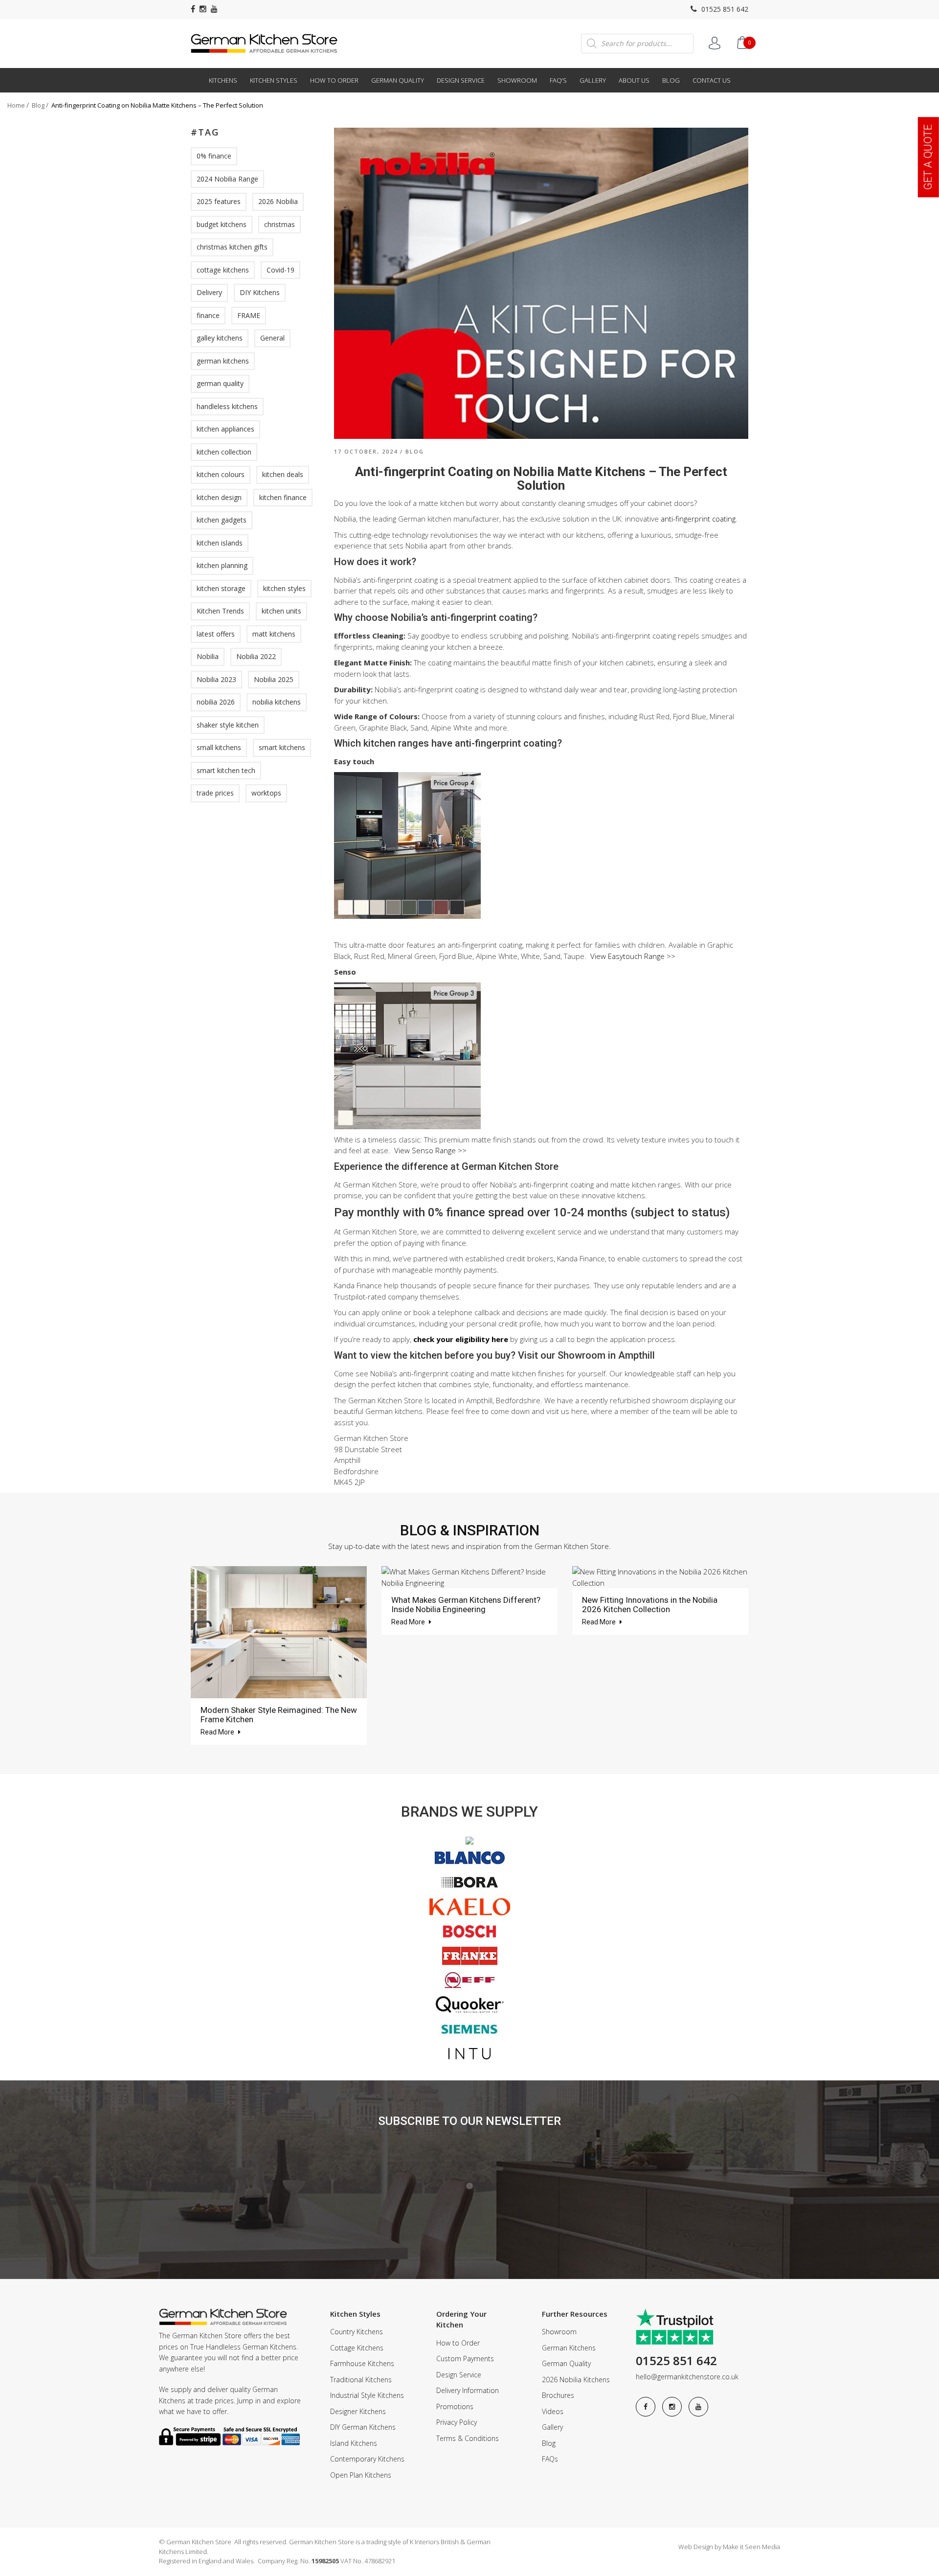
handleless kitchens (227, 406)
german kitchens (223, 361)
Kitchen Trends (220, 611)
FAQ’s (558, 80)
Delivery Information (468, 2390)
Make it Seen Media (751, 2547)
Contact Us (712, 80)
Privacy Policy (457, 2422)
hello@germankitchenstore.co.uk (687, 2377)
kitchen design (219, 497)
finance (208, 315)
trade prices (215, 793)
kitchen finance (283, 497)
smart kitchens (282, 747)
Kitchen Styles (274, 80)
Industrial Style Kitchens (367, 2395)
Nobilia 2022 (256, 656)
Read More (218, 1732)
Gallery (593, 80)
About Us (634, 80)
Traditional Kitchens (361, 2380)
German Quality (398, 80)
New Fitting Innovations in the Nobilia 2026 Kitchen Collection (650, 1605)
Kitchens (223, 80)
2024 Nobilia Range (227, 179)
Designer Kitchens (358, 2411)
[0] (742, 43)
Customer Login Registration (715, 43)
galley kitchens (220, 338)
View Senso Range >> (430, 1150)
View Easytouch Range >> (633, 956)
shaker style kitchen (228, 725)
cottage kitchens (223, 270)
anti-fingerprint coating (698, 519)
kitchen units (281, 611)
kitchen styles (284, 588)
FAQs (550, 2459)
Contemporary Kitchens (367, 2459)
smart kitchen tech (226, 770)
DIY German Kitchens (363, 2427)
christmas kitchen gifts (232, 247)
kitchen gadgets (222, 520)
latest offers (216, 634)
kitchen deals (283, 474)
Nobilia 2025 (274, 679)
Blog (671, 80)
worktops (266, 793)
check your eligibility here (461, 1339)
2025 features (219, 201)
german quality (220, 383)
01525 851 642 (724, 9)
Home (16, 105)
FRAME (249, 315)
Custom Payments (465, 2359)
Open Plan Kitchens (361, 2475)
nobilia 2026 (216, 702)
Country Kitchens (357, 2332)
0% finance (214, 156)
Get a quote (928, 157)
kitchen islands (220, 543)
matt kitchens (274, 634)
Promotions (455, 2406)
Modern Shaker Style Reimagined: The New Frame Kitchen (279, 1715)
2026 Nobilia (278, 201)
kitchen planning (222, 565)
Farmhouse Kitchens (362, 2363)
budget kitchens (222, 224)
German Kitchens (569, 2348)
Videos (553, 2411)
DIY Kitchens (260, 292)
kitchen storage (221, 588)
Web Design (696, 2547)
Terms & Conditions (468, 2438)
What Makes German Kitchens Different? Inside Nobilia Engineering (466, 1605)
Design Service (461, 80)
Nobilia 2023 (216, 679)
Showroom (517, 80)
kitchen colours (221, 474)
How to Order (334, 80)
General (272, 338)
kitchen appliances (225, 429)
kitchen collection (224, 452)
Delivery (209, 292)
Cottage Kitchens (357, 2348)
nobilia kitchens (277, 702)
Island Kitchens (354, 2443)
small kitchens (219, 747)
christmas (279, 224)
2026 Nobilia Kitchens (576, 2380)
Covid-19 (280, 270)
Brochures (558, 2395)
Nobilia (208, 656)
